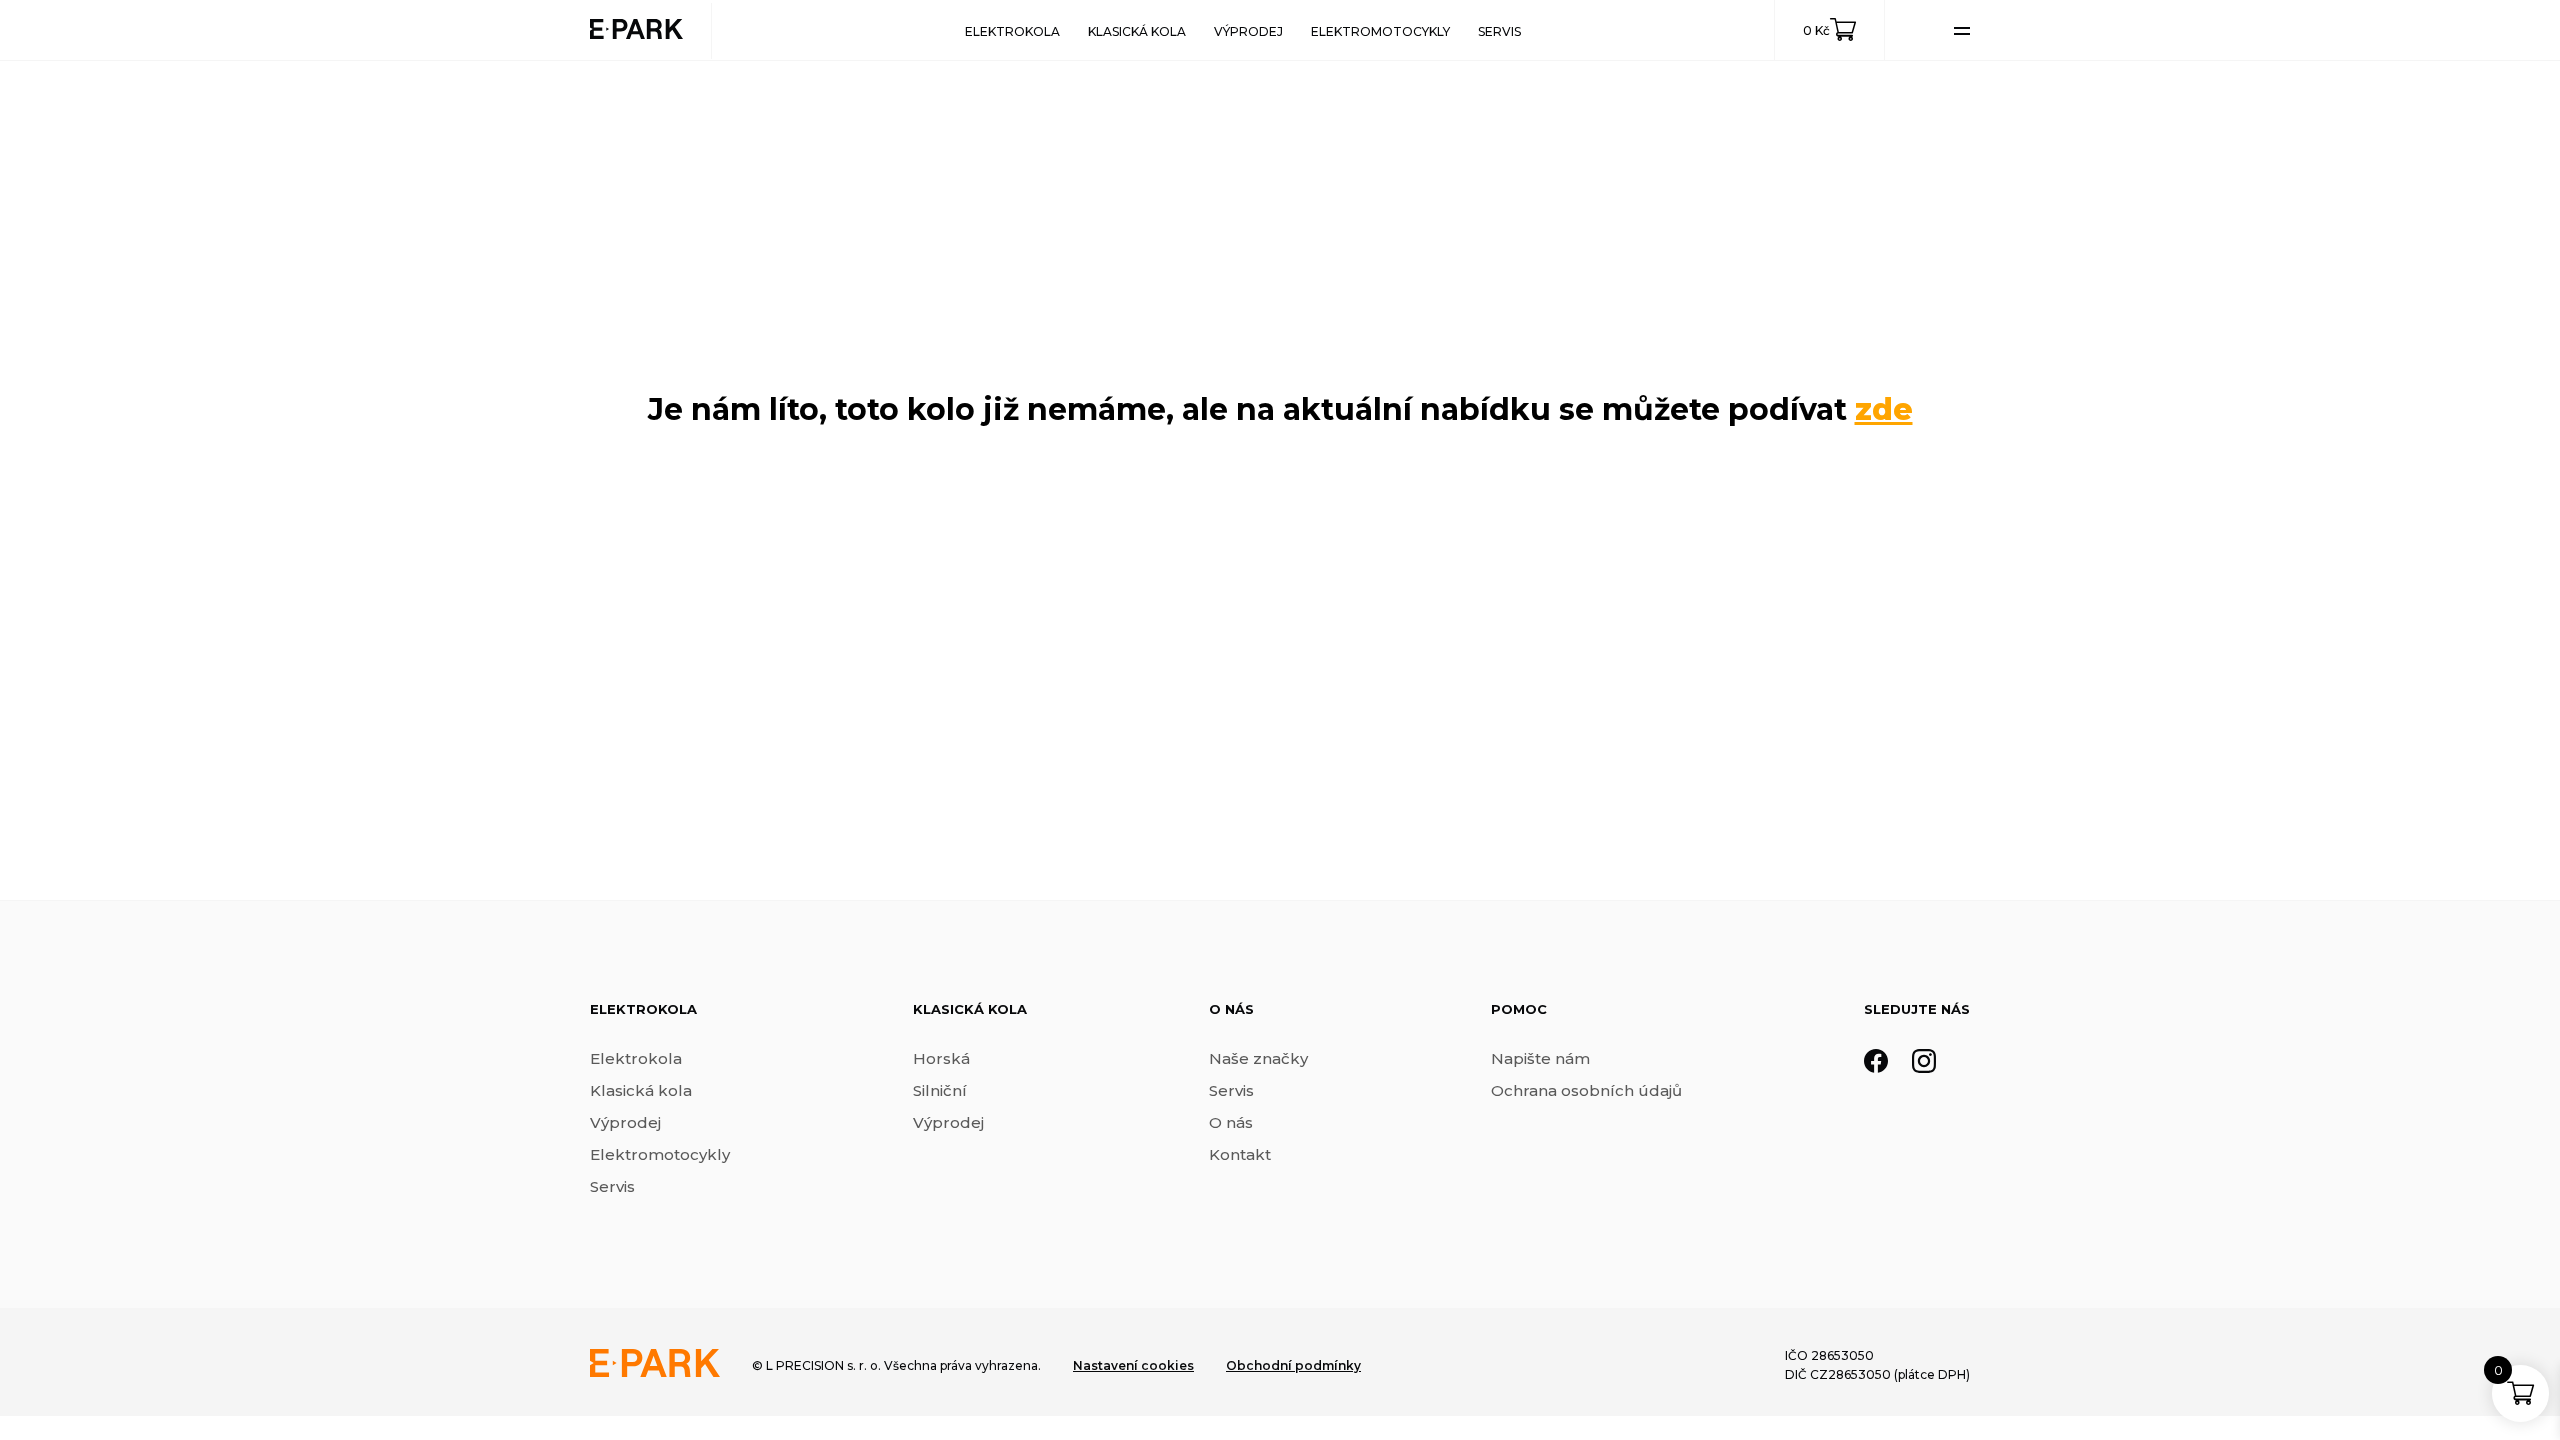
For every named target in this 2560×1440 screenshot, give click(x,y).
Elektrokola (1012, 31)
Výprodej (1248, 31)
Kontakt (1240, 1154)
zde (1884, 409)
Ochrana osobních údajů (1586, 1090)
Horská (941, 1058)
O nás (1231, 1122)
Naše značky (1258, 1058)
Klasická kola (1137, 31)
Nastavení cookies (1133, 1365)
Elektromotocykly (1380, 31)
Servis (1499, 31)
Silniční (940, 1090)
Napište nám (1540, 1058)
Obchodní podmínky (1293, 1365)
